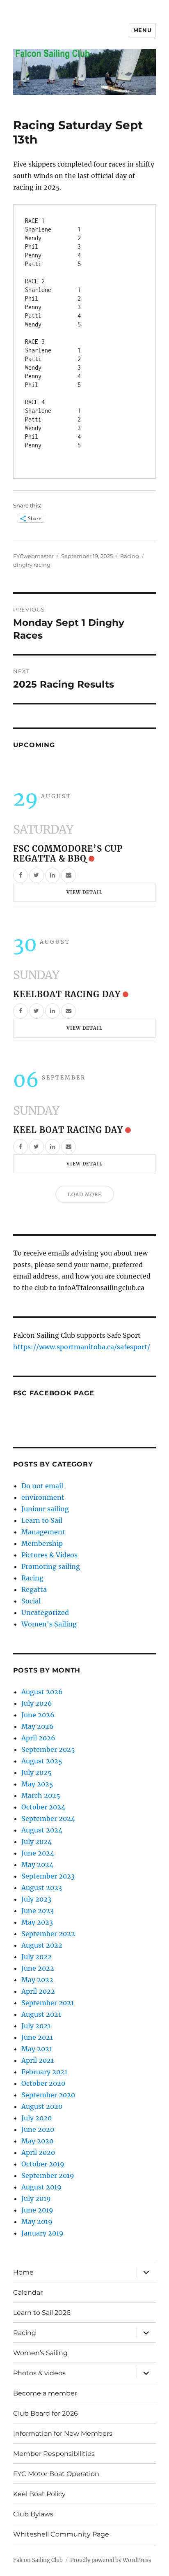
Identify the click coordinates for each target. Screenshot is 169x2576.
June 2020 (38, 2129)
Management (43, 1532)
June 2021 (37, 2037)
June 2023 (38, 1911)
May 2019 (37, 2222)
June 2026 (38, 1715)
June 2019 (37, 2210)
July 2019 (36, 2198)
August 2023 (42, 1888)
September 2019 (48, 2175)
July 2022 (37, 1957)
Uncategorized (45, 1612)
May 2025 (37, 1784)
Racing (130, 556)
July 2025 (37, 1772)
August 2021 (41, 2014)
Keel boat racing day (68, 1130)
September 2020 (48, 2095)
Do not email (42, 1486)
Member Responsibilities (54, 2454)
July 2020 (37, 2118)
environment (43, 1497)
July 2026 (37, 1703)
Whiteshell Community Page (61, 2534)
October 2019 (43, 2164)
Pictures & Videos (49, 1555)
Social (31, 1601)
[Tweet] (37, 875)
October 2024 (43, 1807)
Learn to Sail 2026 (42, 2313)
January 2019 (42, 2233)
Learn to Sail (42, 1520)
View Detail (84, 892)
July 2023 (36, 1899)
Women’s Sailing (40, 2353)
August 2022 (42, 1945)
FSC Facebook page (54, 1393)
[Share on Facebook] (21, 875)
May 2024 (37, 1865)
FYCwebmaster (33, 556)
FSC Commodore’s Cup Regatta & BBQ (68, 854)
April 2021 (38, 2060)
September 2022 (48, 1934)
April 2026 (38, 1738)
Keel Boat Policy (39, 2494)
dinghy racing (32, 565)
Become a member (45, 2393)
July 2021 (36, 2026)
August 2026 (42, 1692)
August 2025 (42, 1761)
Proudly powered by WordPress (111, 2560)
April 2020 (38, 2152)
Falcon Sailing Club (38, 2560)
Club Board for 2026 (46, 2413)
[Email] (69, 875)
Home (23, 2272)
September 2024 (48, 1818)
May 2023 (37, 1922)
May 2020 (37, 2141)
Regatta (34, 1589)
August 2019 (41, 2187)
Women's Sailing (49, 1624)
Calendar (28, 2292)
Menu (142, 30)
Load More (85, 1194)
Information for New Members (63, 2434)
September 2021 (48, 2003)
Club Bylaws (33, 2514)
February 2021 (44, 2072)
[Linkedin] (53, 875)
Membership (42, 1543)
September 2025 (48, 1749)
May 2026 (38, 1726)
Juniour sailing (45, 1509)
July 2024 (37, 1842)
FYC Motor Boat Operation (56, 2474)
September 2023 (48, 1876)
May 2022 (37, 1980)
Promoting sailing (51, 1566)
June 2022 (38, 1968)
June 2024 (38, 1853)
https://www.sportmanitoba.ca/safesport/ (82, 1347)
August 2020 (42, 2106)
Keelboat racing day (67, 994)
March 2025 (41, 1795)
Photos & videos (39, 2373)
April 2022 (38, 1991)
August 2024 (42, 1830)
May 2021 (37, 2049)
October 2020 (43, 2083)
